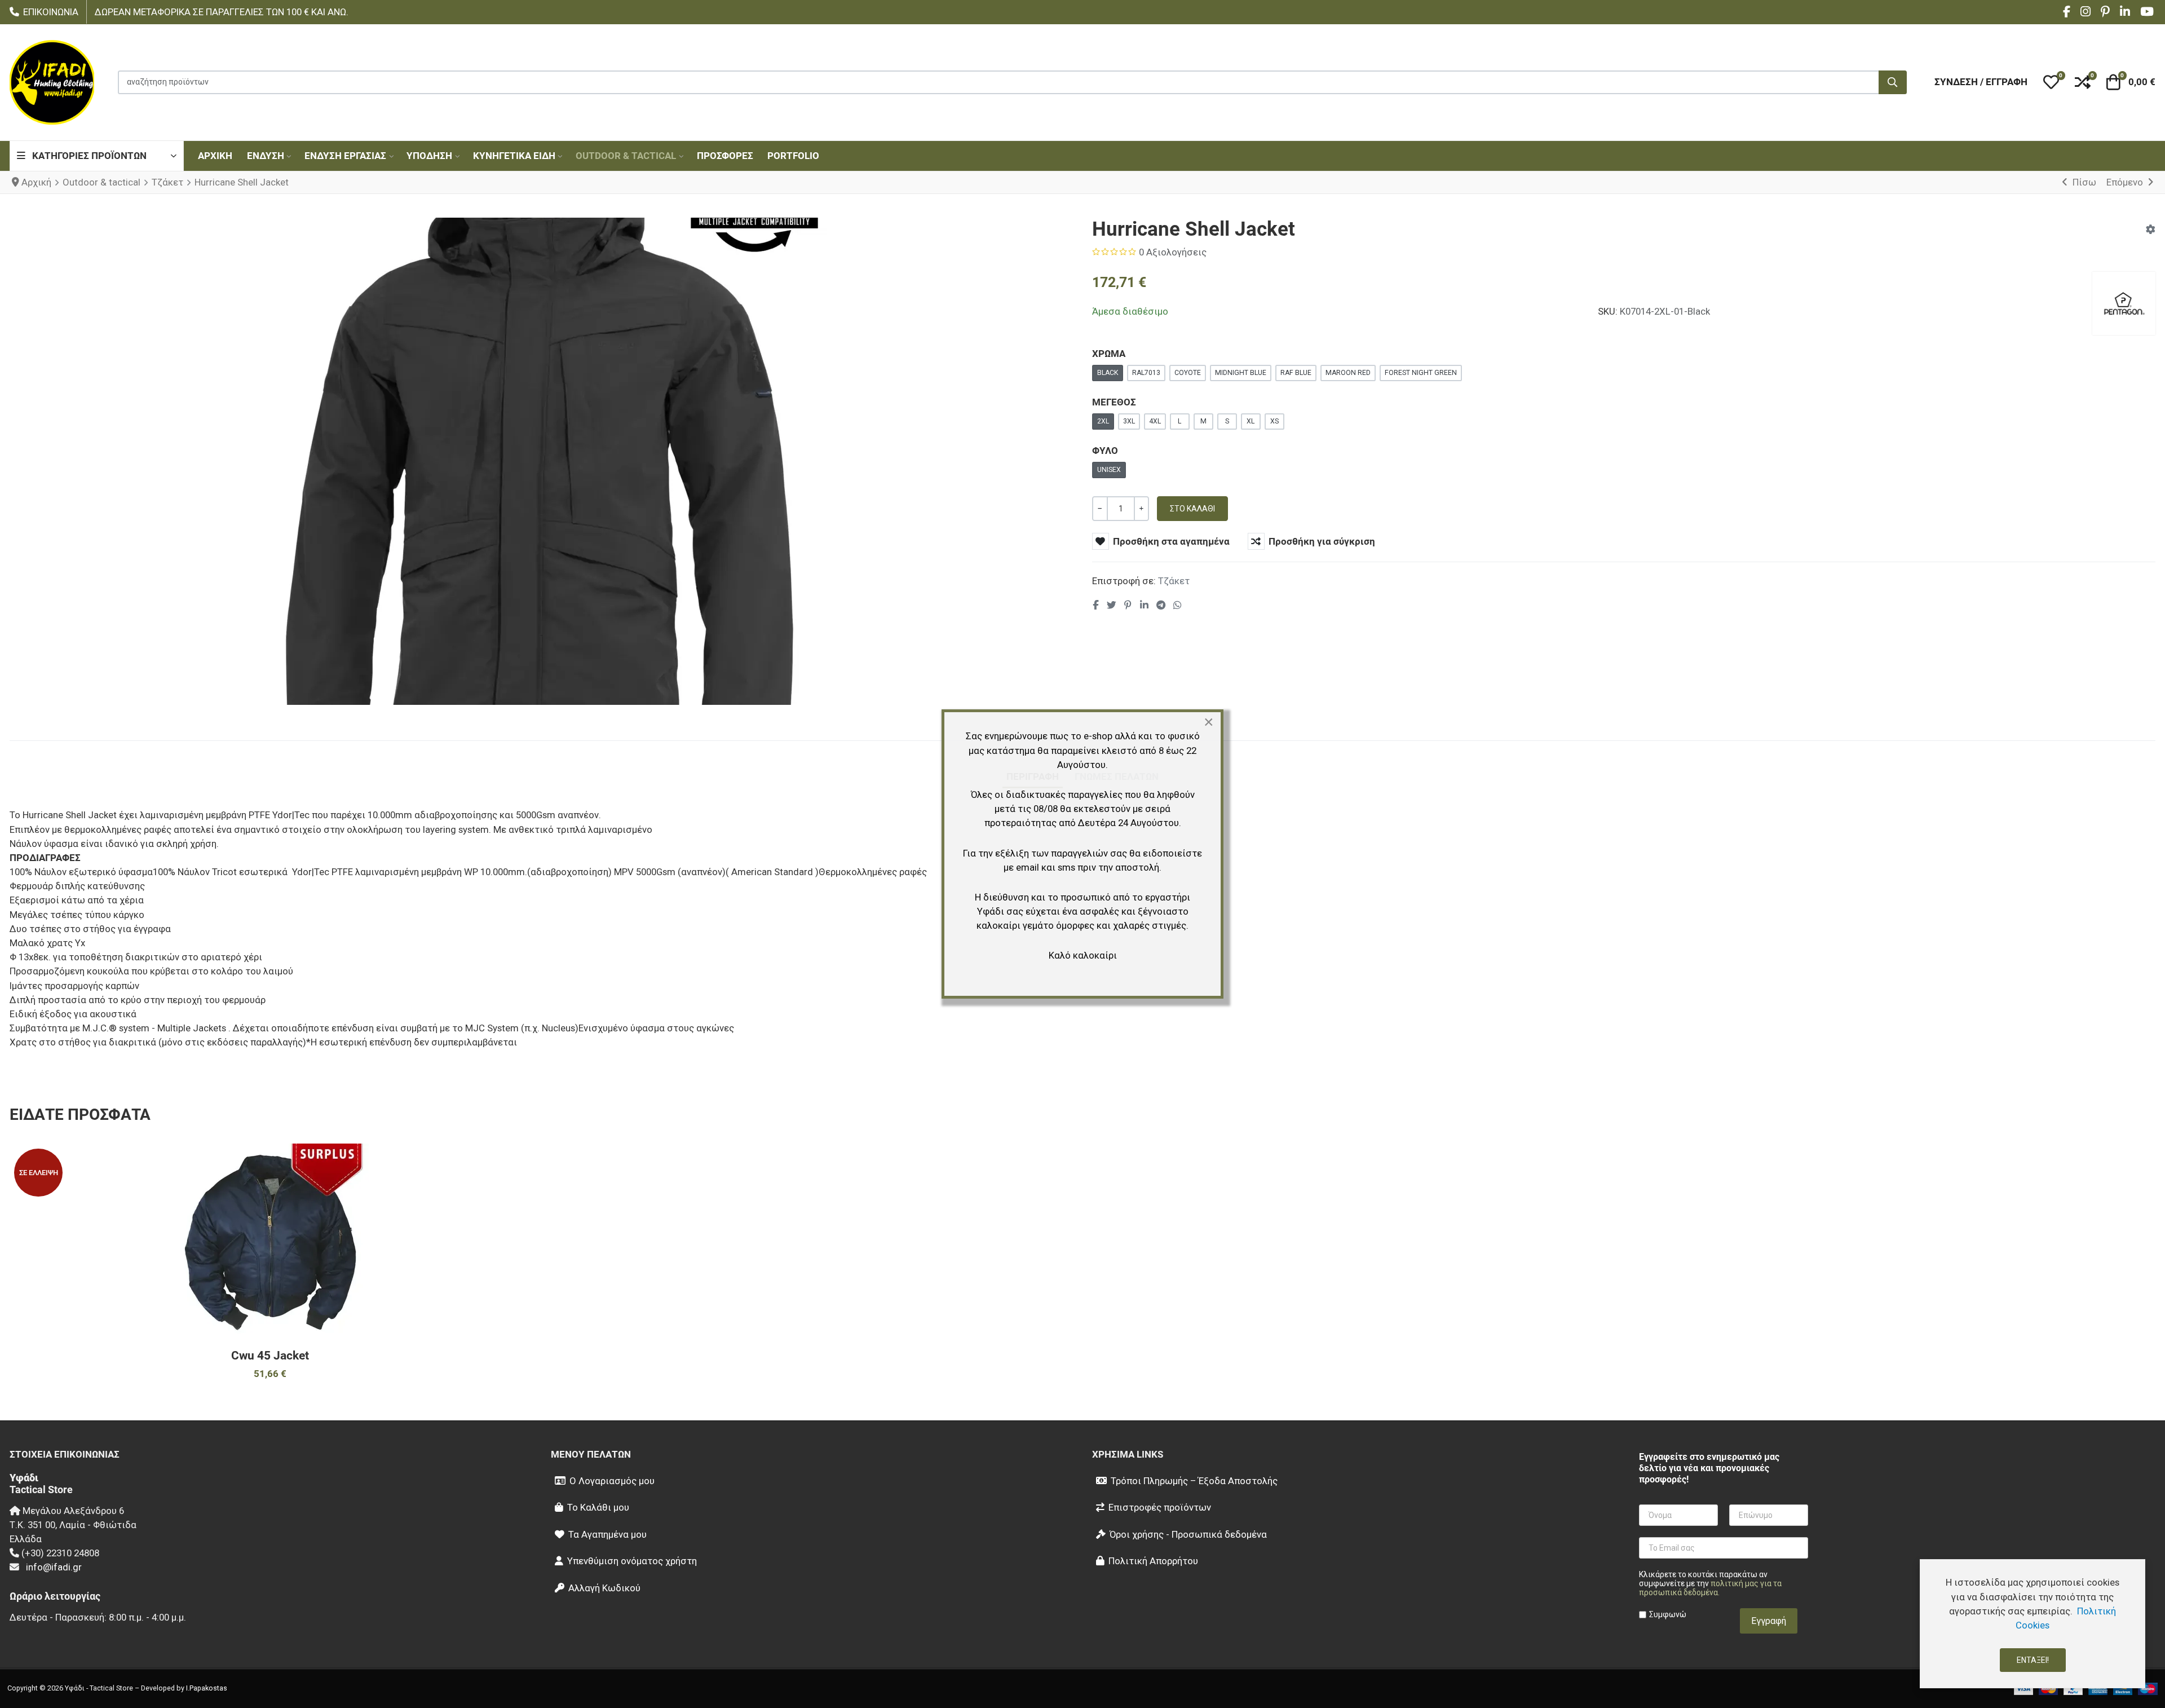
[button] (2051, 82)
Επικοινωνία (51, 12)
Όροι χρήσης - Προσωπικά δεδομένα (1188, 1534)
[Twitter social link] (1111, 606)
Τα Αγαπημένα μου (607, 1534)
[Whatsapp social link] (1178, 606)
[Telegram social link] (1161, 606)
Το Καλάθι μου (598, 1507)
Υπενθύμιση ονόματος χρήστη (632, 1561)
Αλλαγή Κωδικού (604, 1588)
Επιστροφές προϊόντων (1160, 1507)
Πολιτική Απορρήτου (1153, 1561)
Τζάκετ (1174, 581)
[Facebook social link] (1096, 606)
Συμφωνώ (1668, 1614)
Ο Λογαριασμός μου (612, 1481)
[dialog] (2033, 1624)
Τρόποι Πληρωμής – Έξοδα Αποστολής (1194, 1481)
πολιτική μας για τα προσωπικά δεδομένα (1710, 1588)
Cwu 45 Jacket (270, 1356)
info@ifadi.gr (54, 1567)
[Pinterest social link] (1128, 606)
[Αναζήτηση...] (1893, 82)
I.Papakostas (207, 1688)
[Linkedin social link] (1144, 606)
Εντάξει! (2033, 1660)
